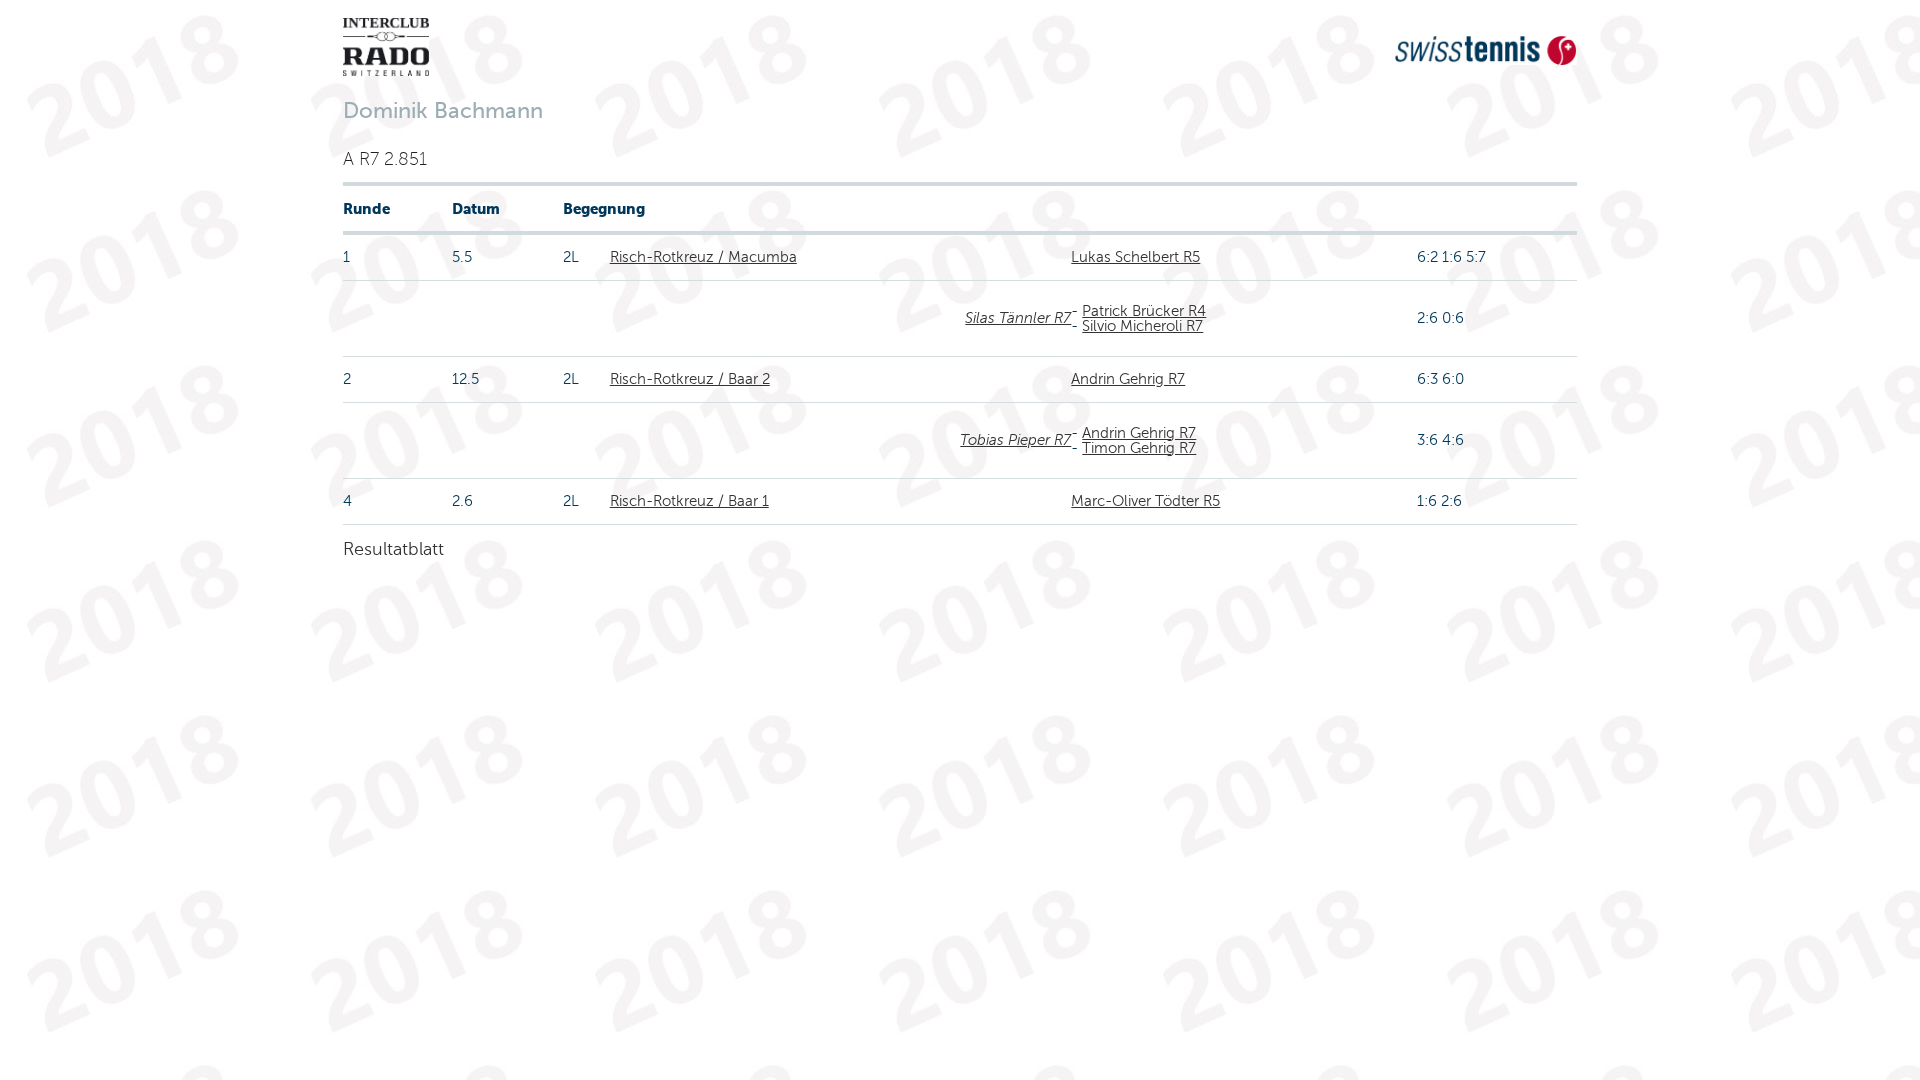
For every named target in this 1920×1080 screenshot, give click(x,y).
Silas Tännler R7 (1018, 318)
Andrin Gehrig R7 (1128, 379)
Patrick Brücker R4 (1144, 311)
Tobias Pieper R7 (1015, 440)
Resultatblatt (393, 549)
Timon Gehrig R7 (1139, 448)
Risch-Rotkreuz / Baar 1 (689, 501)
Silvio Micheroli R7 (1142, 326)
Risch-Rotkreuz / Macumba (703, 257)
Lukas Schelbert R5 (1135, 257)
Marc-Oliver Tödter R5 (1145, 501)
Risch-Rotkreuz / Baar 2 (690, 379)
